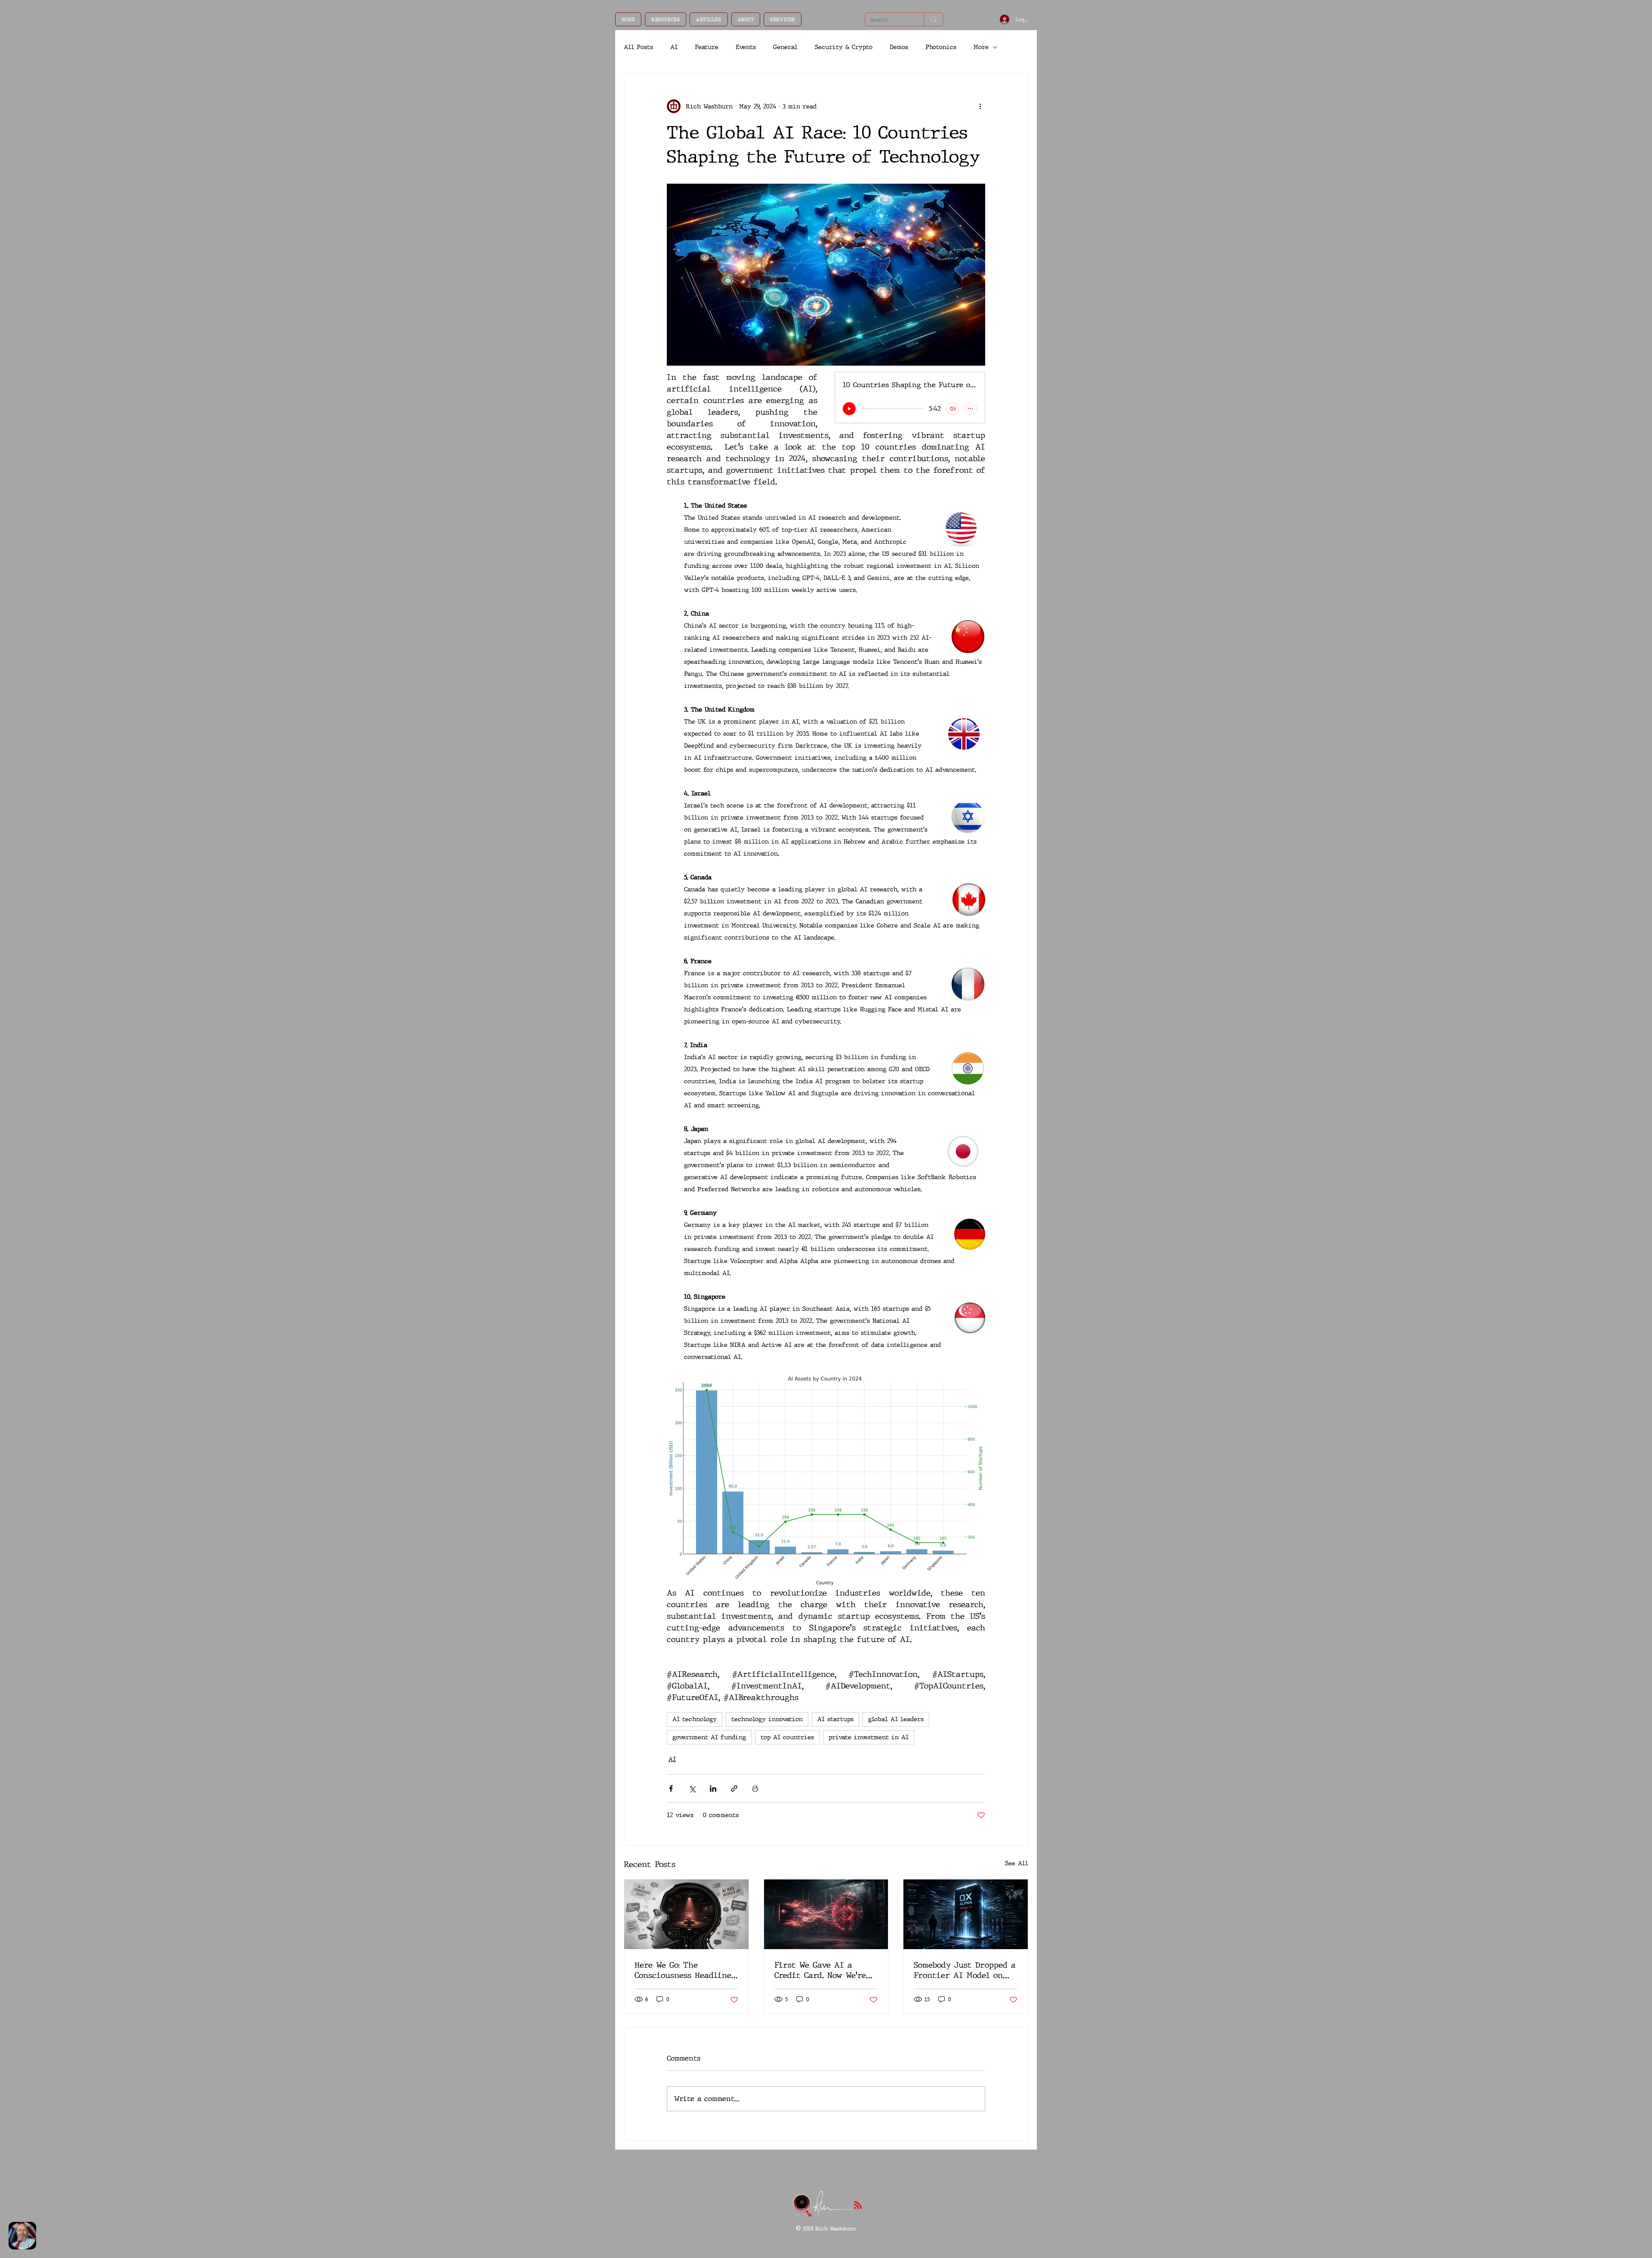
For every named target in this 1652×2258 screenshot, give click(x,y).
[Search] (933, 19)
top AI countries (787, 1737)
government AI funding (709, 1737)
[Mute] (952, 409)
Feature (707, 47)
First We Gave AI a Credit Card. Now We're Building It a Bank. (820, 1970)
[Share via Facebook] (671, 1788)
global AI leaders (896, 1719)
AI (674, 47)
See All (1017, 1863)
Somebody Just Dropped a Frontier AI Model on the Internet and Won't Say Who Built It (965, 1970)
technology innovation (767, 1719)
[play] (849, 409)
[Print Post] (755, 1788)
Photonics (941, 47)
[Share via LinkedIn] (713, 1788)
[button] (666, 19)
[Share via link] (734, 1788)
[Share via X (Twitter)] (692, 1788)
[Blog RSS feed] (858, 2206)
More (981, 47)
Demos (899, 47)
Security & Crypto (844, 47)
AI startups (835, 1719)
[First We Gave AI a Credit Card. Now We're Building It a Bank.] (826, 1914)
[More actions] (980, 106)
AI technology (695, 1719)
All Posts (638, 47)
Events (746, 47)
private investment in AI (869, 1737)
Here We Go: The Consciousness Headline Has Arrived (683, 1970)
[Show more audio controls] (971, 409)
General (785, 47)
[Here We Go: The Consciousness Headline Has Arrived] (686, 1914)
